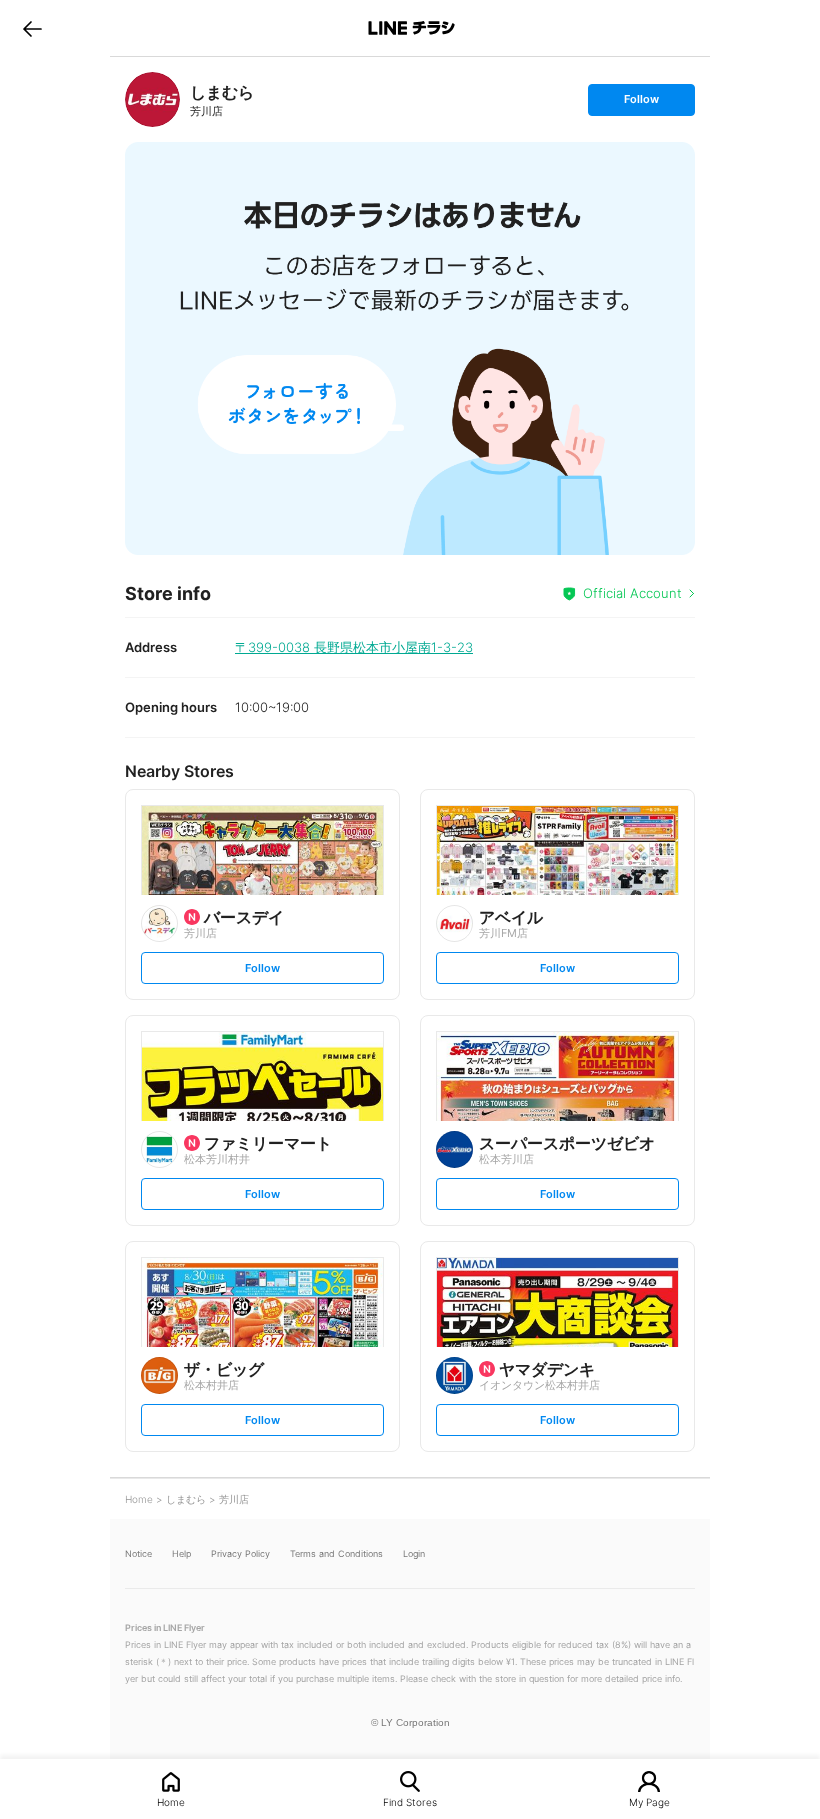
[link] (152, 99)
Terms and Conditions (336, 1553)
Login (414, 1553)
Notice (138, 1553)
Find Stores (410, 1801)
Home (171, 1801)
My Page (649, 1801)
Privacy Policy (240, 1553)
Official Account (632, 593)
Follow (641, 103)
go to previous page (32, 28)
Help (181, 1553)
